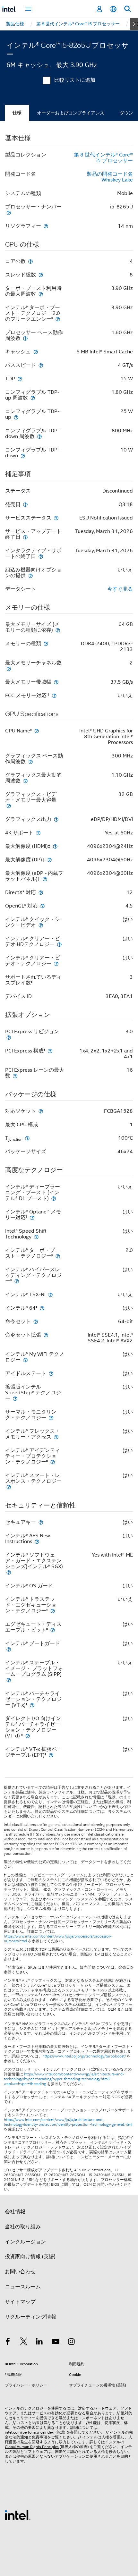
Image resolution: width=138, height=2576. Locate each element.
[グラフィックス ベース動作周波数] (30, 761)
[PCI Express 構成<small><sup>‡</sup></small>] (50, 1051)
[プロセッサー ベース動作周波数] (25, 338)
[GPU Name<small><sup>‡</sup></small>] (37, 731)
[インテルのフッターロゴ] (18, 2515)
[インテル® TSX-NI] (50, 1294)
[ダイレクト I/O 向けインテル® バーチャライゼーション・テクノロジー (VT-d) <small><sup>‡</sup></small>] (28, 1736)
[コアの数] (30, 261)
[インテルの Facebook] (8, 2343)
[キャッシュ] (36, 352)
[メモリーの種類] (46, 643)
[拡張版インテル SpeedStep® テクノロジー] (15, 1398)
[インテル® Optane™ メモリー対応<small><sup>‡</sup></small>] (32, 1217)
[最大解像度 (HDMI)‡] (55, 846)
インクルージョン (25, 2242)
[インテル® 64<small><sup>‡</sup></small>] (42, 1308)
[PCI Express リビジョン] (9, 1037)
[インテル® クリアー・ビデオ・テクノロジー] (56, 963)
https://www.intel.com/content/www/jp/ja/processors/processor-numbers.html (58, 1939)
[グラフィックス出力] (56, 819)
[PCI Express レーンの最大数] (15, 1076)
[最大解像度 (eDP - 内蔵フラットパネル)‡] (45, 879)
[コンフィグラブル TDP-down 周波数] (39, 436)
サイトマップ (20, 2302)
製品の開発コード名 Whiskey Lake (110, 177)
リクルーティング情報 (30, 2317)
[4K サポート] (38, 833)
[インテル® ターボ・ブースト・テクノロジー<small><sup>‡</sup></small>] (58, 1256)
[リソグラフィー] (46, 226)
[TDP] (20, 379)
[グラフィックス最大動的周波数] (25, 781)
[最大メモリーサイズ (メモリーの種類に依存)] (58, 630)
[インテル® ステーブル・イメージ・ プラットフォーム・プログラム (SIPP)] (9, 1680)
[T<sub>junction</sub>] (27, 1138)
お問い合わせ (20, 2272)
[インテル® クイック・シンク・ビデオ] (41, 925)
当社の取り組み (23, 2227)
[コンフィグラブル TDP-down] (23, 456)
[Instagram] (71, 2343)
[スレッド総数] (41, 275)
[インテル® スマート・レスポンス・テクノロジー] (9, 1487)
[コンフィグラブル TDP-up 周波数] (33, 398)
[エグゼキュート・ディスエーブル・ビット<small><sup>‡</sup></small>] (53, 1630)
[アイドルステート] (51, 1373)
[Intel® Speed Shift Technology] (36, 1237)
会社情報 (15, 2212)
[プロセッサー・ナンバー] (9, 212)
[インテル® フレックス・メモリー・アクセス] (56, 1437)
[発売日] (25, 504)
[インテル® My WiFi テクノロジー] (25, 1360)
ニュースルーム (23, 2287)
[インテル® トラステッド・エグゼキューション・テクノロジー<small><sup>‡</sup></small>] (53, 1611)
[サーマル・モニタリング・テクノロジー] (51, 1418)
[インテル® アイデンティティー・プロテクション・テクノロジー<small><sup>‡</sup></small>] (53, 1462)
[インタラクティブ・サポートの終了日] (41, 556)
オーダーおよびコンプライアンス (71, 113)
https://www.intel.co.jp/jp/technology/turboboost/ (84, 2056)
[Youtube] (56, 2343)
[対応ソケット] (41, 1111)
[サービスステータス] (56, 518)
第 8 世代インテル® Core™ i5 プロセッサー (103, 158)
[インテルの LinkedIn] (39, 2343)
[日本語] (113, 9)
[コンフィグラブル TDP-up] (16, 417)
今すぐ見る (120, 589)
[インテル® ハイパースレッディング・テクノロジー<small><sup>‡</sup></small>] (17, 1281)
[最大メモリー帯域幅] (56, 682)
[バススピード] (41, 365)
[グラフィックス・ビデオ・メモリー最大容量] (9, 806)
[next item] (134, 24)
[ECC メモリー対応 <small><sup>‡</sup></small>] (54, 695)
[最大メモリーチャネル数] (9, 668)
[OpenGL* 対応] (42, 906)
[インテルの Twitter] (24, 2343)
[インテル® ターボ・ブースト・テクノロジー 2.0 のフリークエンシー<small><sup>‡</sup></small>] (58, 319)
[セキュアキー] (41, 1522)
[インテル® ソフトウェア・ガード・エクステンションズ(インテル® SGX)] (9, 1572)
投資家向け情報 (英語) (30, 2257)
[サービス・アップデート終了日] (25, 537)
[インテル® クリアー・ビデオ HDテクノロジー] (59, 944)
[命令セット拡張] (46, 1335)
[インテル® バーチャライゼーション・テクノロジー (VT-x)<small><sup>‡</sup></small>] (32, 1705)
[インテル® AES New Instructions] (37, 1541)
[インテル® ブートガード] (9, 1649)
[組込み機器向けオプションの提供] (30, 575)
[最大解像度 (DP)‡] (49, 860)
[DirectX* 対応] (41, 892)
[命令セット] (36, 1321)
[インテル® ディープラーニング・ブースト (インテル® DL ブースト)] (54, 1198)
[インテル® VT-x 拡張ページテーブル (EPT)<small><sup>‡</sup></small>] (51, 1755)
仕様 (17, 113)
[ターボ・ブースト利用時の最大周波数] (41, 294)
